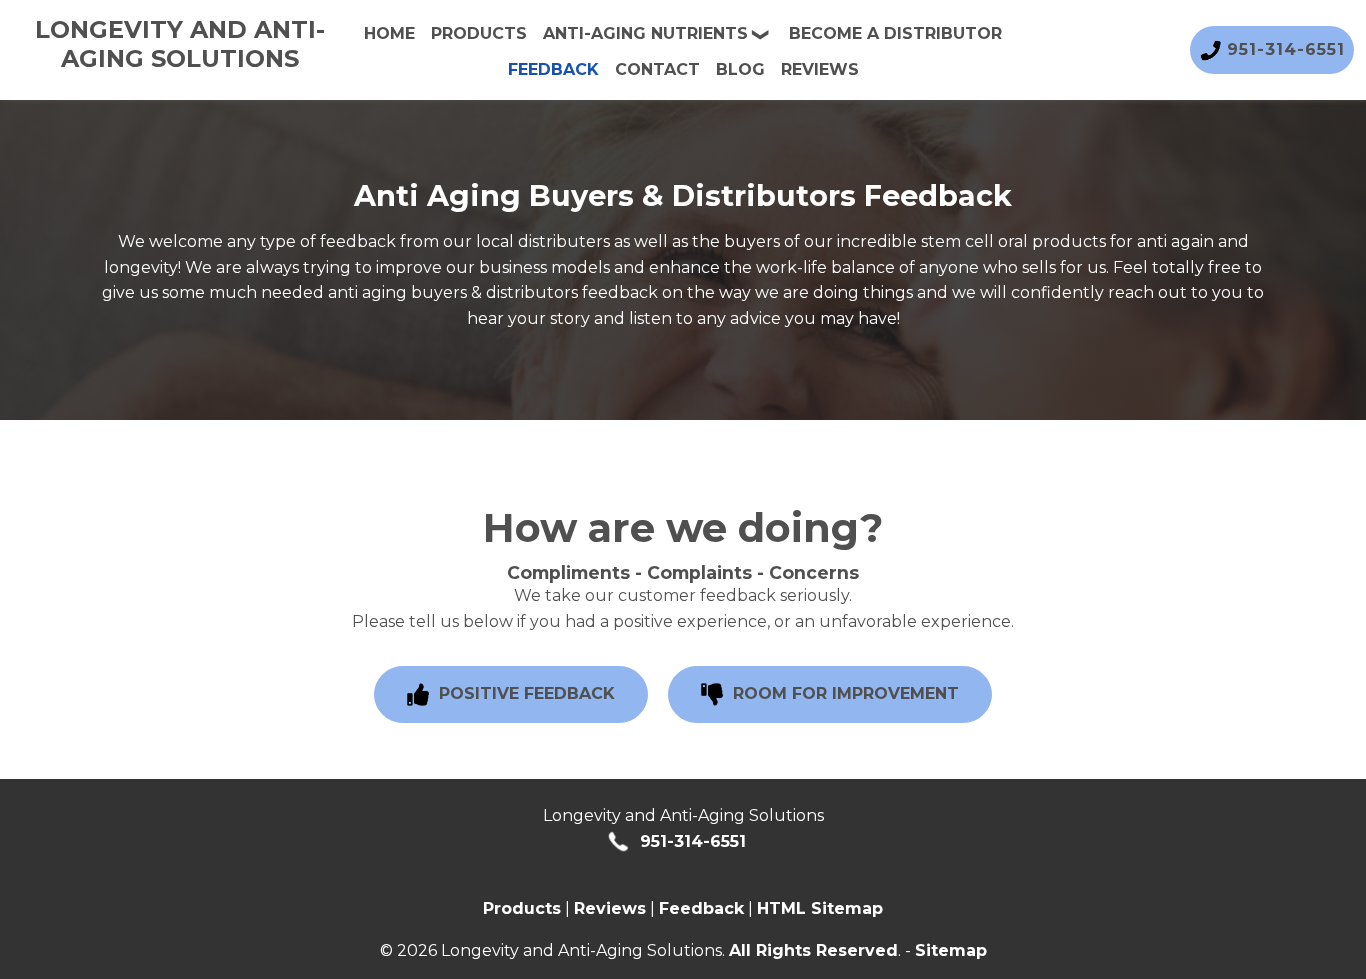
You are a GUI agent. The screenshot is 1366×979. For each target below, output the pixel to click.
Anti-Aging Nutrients (645, 33)
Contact (657, 69)
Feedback (553, 69)
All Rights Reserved (813, 950)
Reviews (820, 69)
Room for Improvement (843, 693)
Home (389, 33)
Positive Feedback (524, 693)
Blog (740, 69)
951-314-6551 (690, 841)
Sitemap (951, 950)
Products (479, 33)
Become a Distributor (895, 33)
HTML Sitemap (820, 908)
